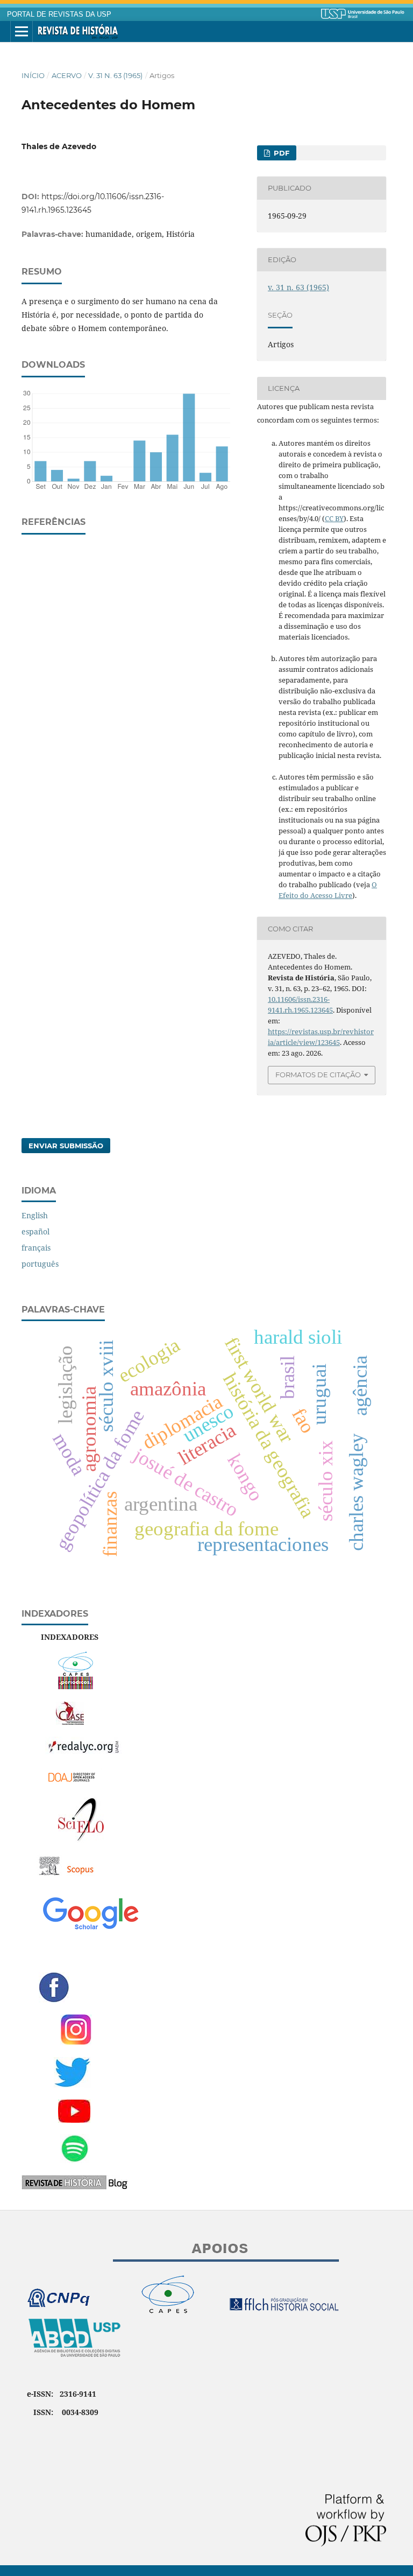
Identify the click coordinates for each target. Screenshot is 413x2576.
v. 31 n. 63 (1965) (115, 75)
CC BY (334, 518)
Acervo (67, 75)
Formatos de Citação (318, 1075)
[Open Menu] (22, 32)
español (35, 1231)
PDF (280, 153)
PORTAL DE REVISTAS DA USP (59, 15)
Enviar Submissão (66, 1146)
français (36, 1248)
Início (33, 75)
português (40, 1264)
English (35, 1215)
